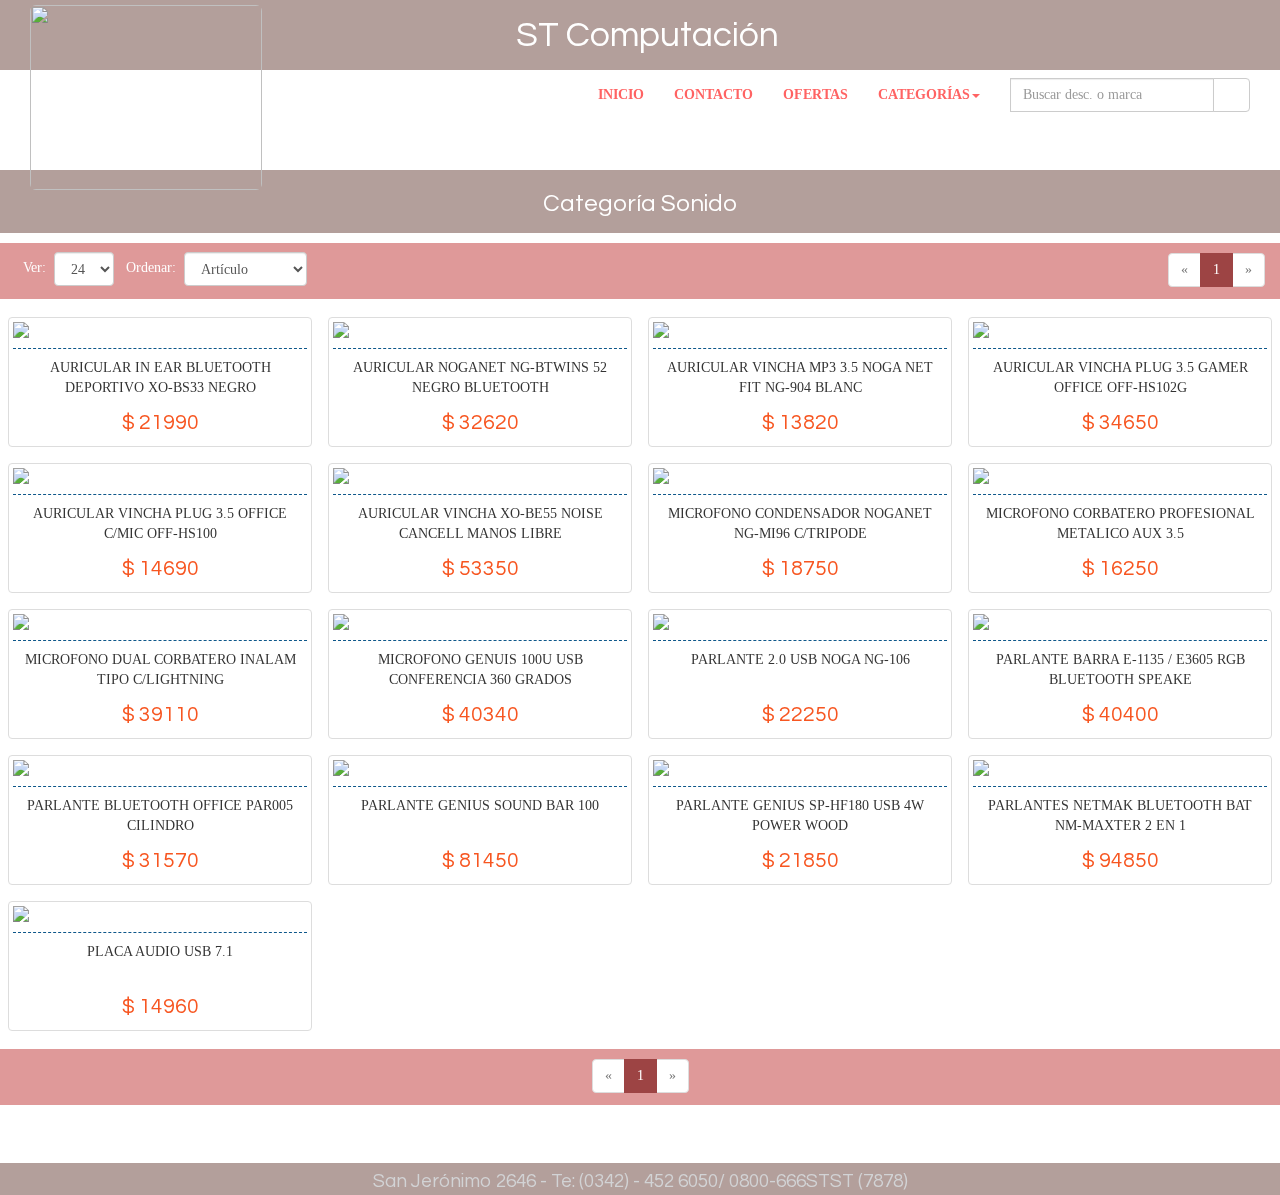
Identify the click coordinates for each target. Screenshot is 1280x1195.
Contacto (713, 94)
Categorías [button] (924, 94)
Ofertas (815, 94)
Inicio (621, 94)
